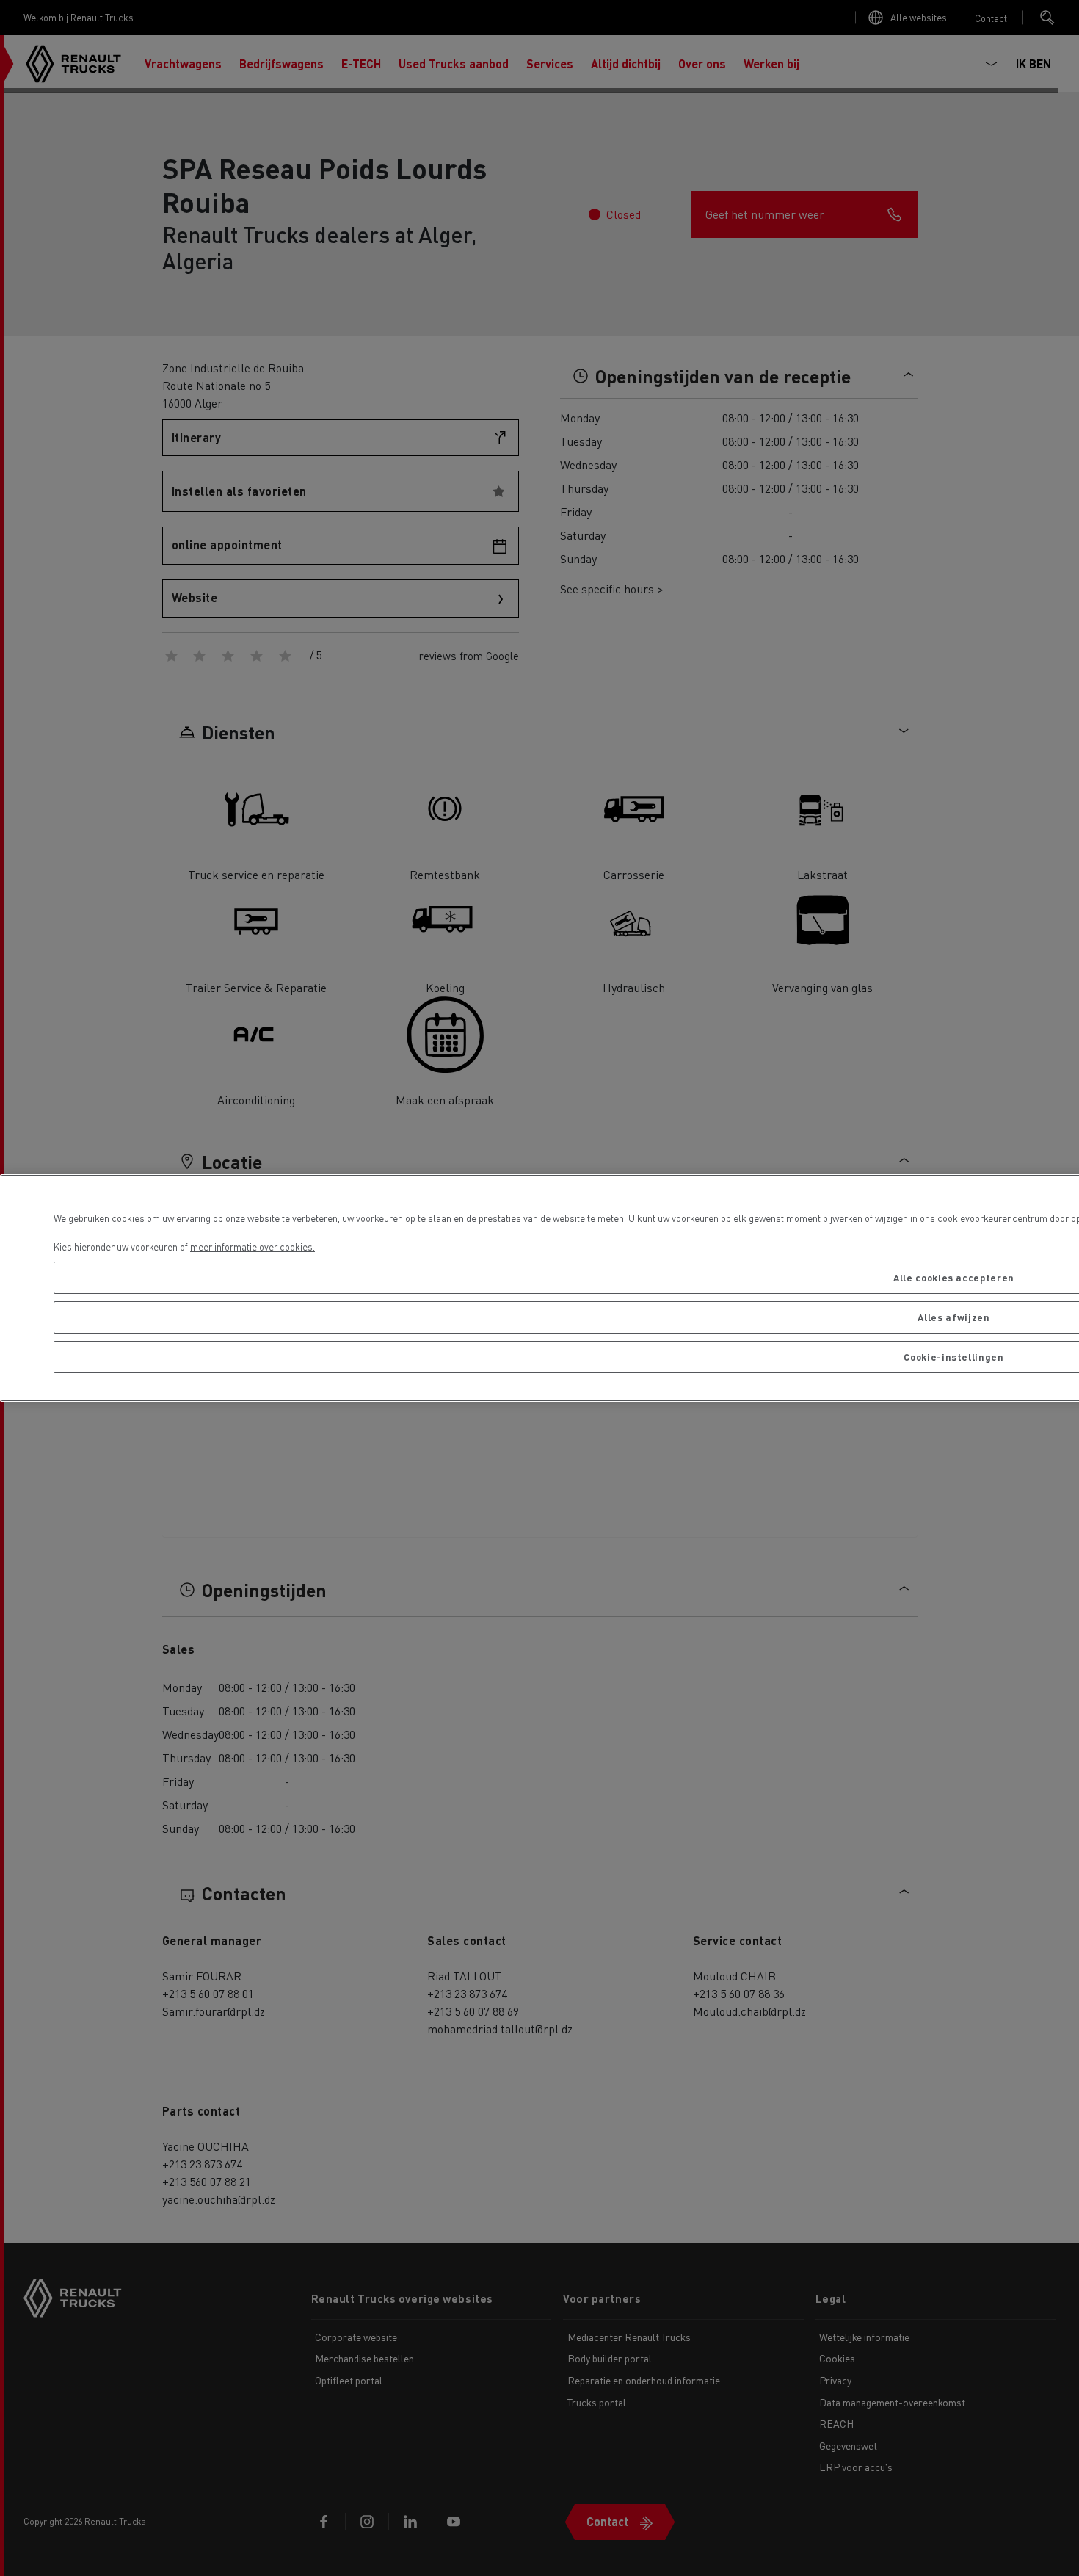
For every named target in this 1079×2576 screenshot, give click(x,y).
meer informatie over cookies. (253, 1247)
